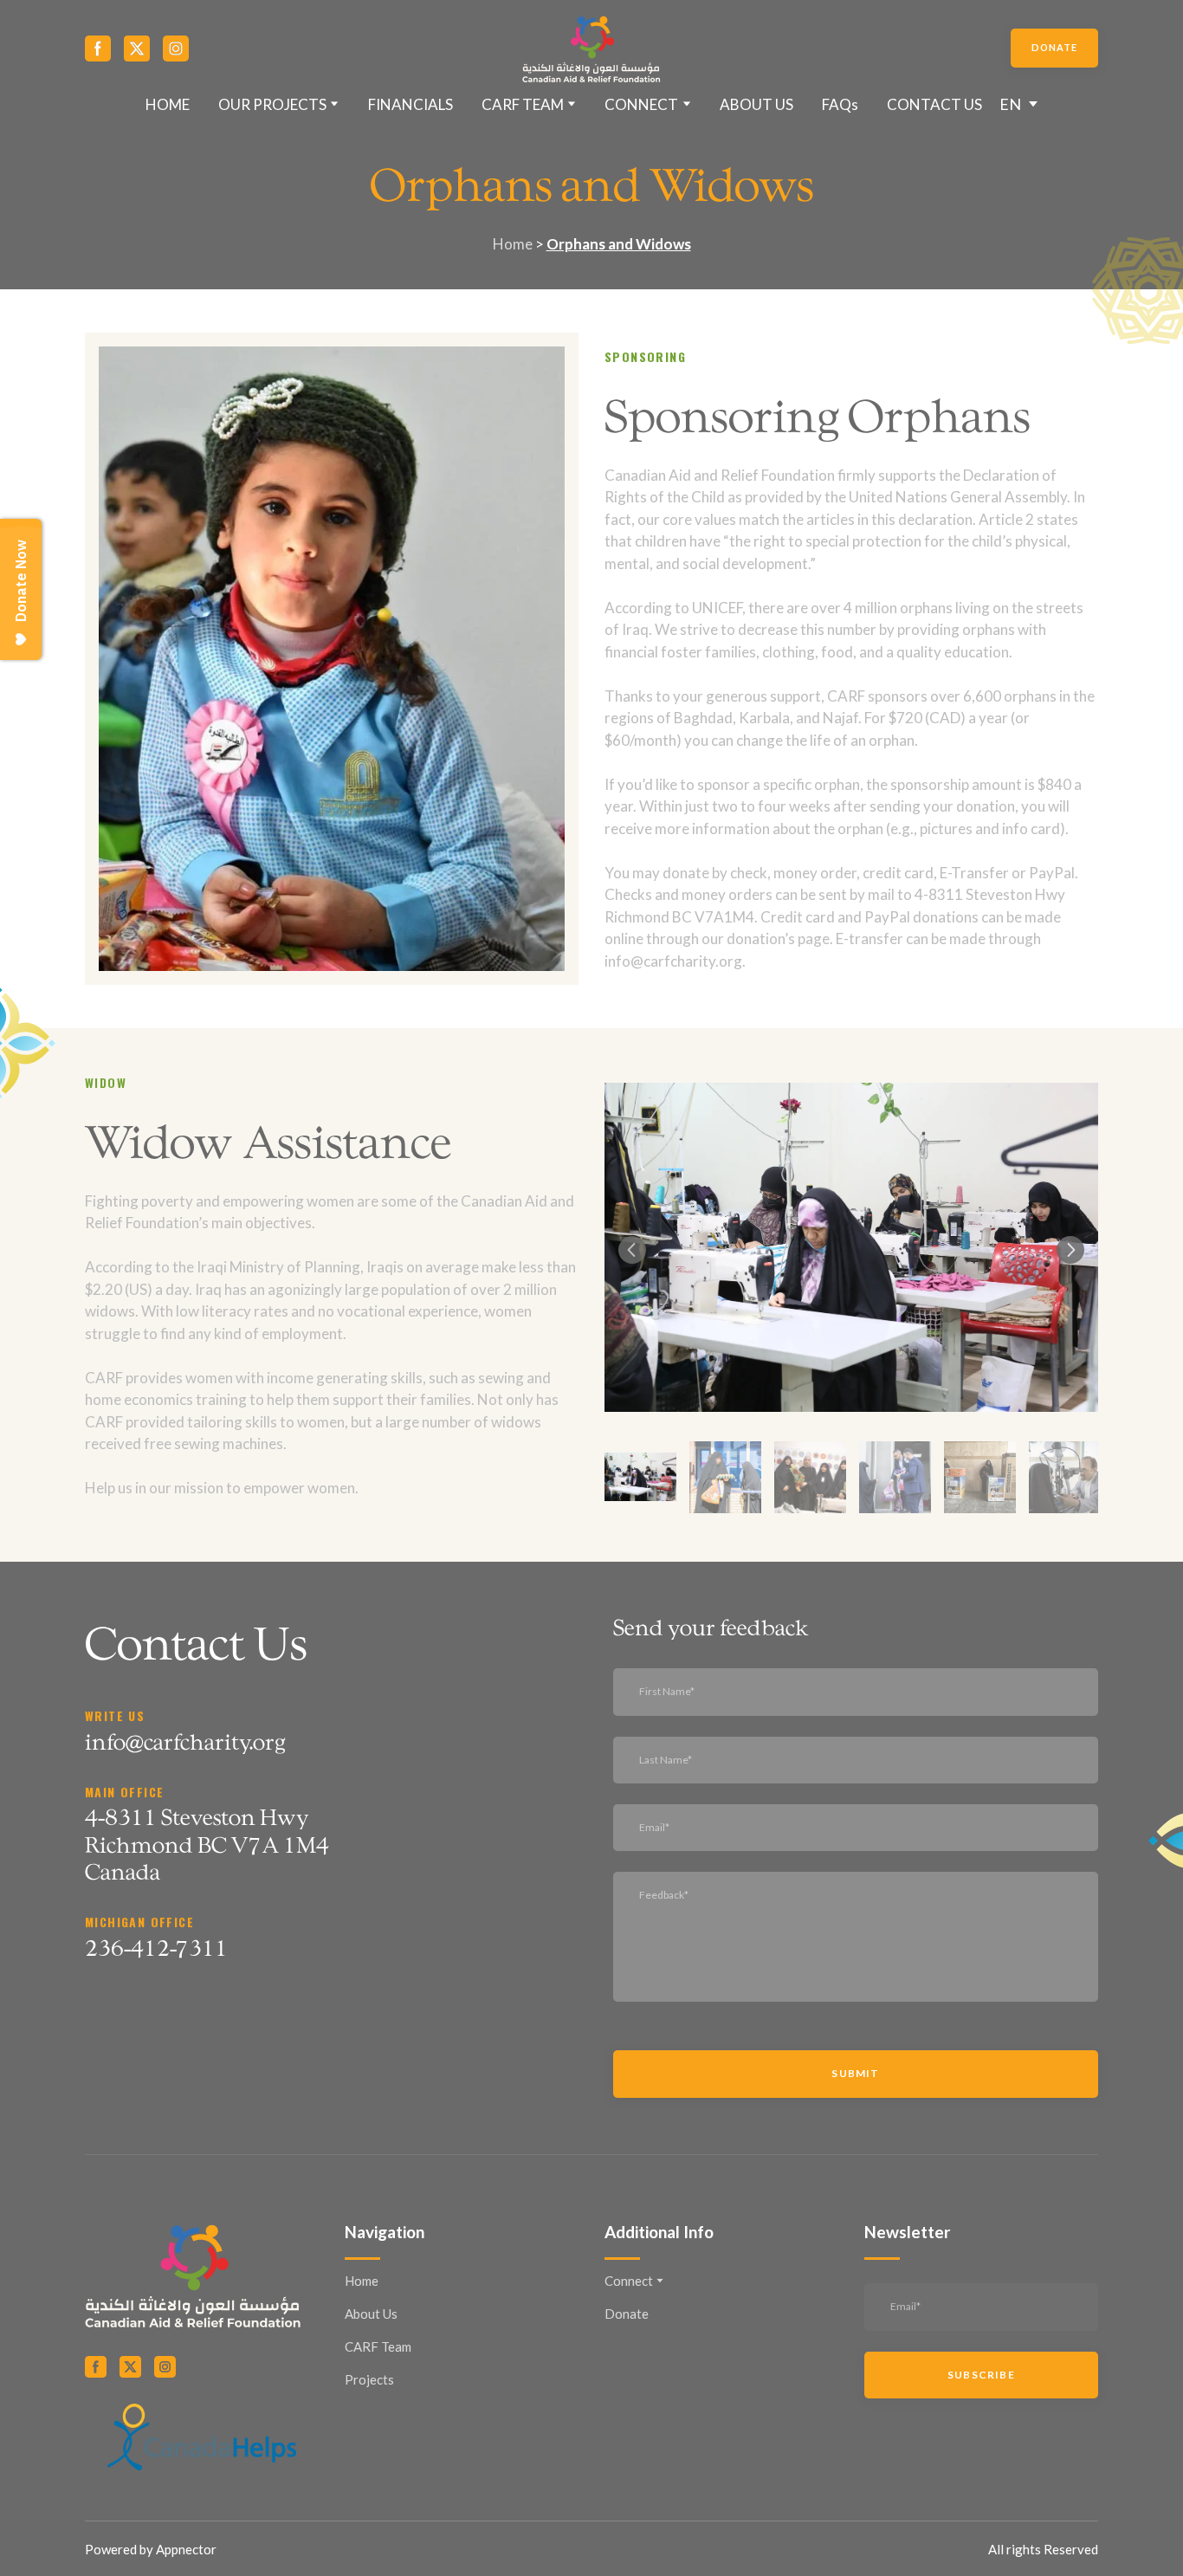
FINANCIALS (410, 104)
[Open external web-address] (202, 2437)
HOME (168, 104)
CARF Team (378, 2346)
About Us (371, 2314)
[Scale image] (851, 1247)
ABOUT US (756, 104)
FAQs (840, 104)
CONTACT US (934, 104)
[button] (98, 49)
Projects (369, 2379)
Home (362, 2281)
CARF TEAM (523, 104)
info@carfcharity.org (185, 1741)
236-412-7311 (156, 1947)
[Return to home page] (592, 49)
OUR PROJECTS (272, 104)
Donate (627, 2314)
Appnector (186, 2549)
